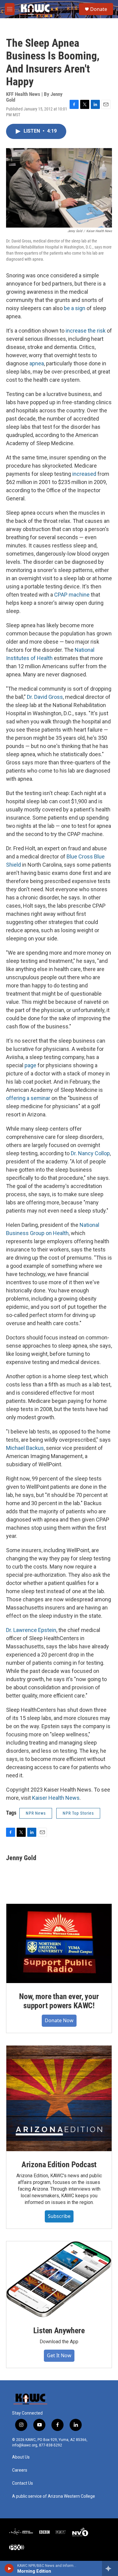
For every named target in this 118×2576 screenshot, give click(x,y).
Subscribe (59, 2216)
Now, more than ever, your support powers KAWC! (59, 2001)
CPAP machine (72, 595)
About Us (21, 2457)
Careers (20, 2470)
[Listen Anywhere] (59, 2279)
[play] (9, 2568)
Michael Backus (25, 1448)
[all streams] (110, 2568)
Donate (99, 9)
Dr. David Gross (45, 697)
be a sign (75, 308)
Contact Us (23, 2483)
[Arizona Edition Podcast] (59, 2098)
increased (84, 474)
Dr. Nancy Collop (90, 1153)
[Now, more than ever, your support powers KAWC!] (59, 1943)
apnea (37, 363)
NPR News (36, 1813)
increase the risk (86, 331)
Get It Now (59, 2355)
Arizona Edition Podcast (59, 2165)
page (30, 1065)
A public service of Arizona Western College (54, 2496)
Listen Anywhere (59, 2331)
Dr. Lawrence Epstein (31, 1630)
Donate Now (59, 2020)
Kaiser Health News (56, 1798)
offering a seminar (28, 1098)
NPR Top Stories (78, 1813)
